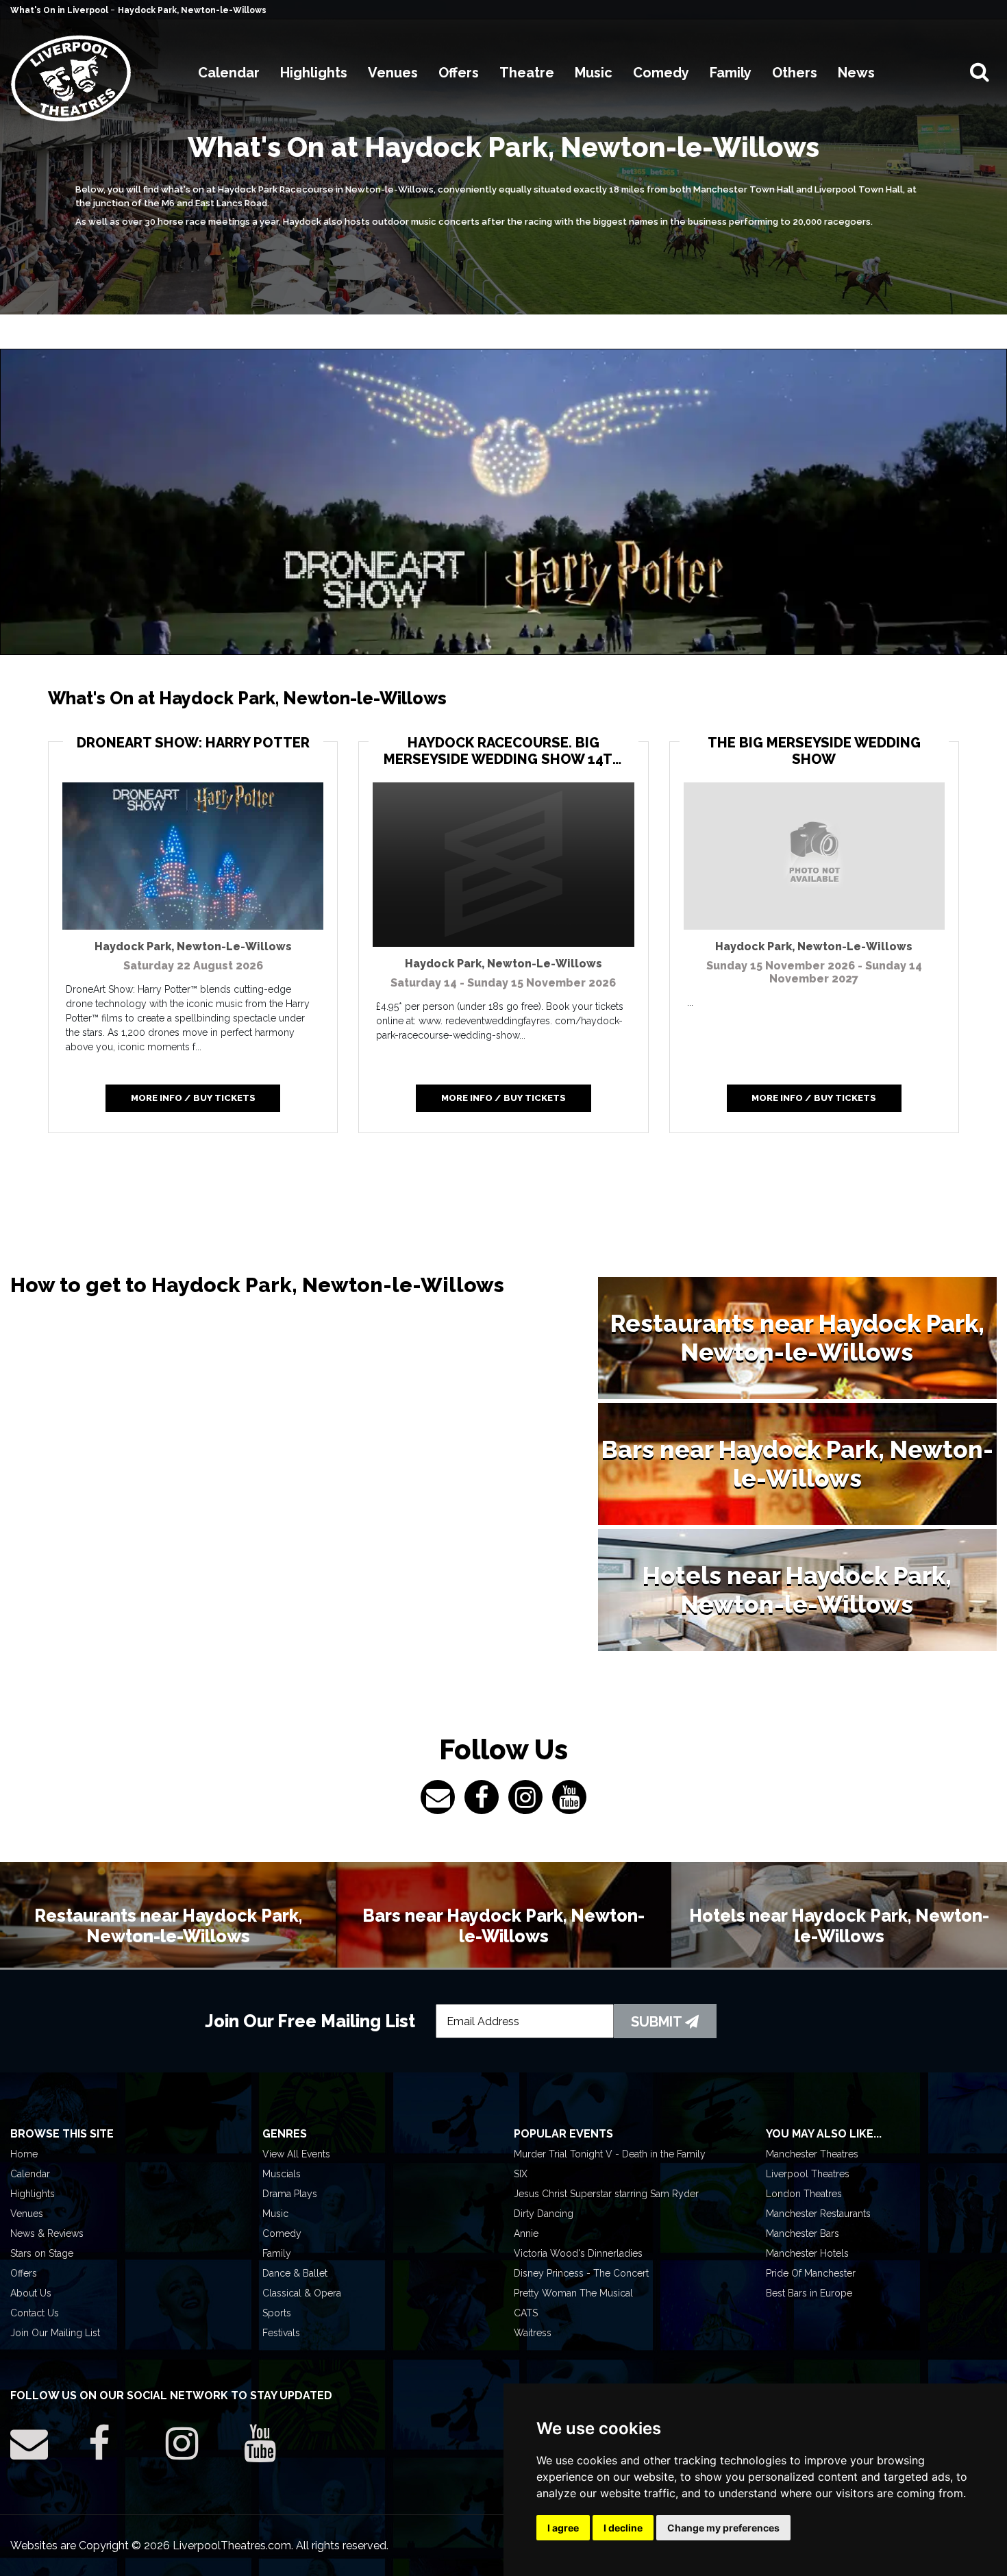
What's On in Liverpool (60, 10)
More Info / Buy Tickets (193, 1098)
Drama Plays (290, 2194)
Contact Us (35, 2313)
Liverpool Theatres (808, 2174)
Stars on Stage (42, 2253)
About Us (31, 2293)
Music (275, 2214)
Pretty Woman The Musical (573, 2293)
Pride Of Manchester (811, 2273)
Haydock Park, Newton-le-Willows (192, 10)
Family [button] (731, 73)
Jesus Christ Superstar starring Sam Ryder (606, 2194)
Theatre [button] (527, 73)
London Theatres (804, 2194)
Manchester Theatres (812, 2154)
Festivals (281, 2333)
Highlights (33, 2194)
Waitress (533, 2333)
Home (24, 2154)
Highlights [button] (314, 73)
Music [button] (594, 73)
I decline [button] (623, 2528)
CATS (526, 2313)
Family (277, 2253)
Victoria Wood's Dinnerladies (578, 2253)
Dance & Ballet (295, 2273)
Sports (277, 2313)
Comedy (282, 2233)
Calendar (30, 2174)
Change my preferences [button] (723, 2528)
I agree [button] (563, 2528)
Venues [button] (393, 73)
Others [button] (795, 73)
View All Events (296, 2154)
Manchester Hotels (807, 2253)
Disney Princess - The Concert (581, 2273)
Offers (24, 2273)
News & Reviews (47, 2233)
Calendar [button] (229, 73)
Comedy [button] (661, 73)
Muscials (282, 2174)
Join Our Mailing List (55, 2333)
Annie (526, 2233)
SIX (521, 2174)
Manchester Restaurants (818, 2214)
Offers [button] (459, 73)
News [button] (856, 73)
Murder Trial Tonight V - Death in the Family (610, 2154)
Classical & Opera (302, 2293)
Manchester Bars (803, 2233)
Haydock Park (193, 946)
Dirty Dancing (544, 2214)
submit (658, 2022)
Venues (27, 2214)
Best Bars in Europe (809, 2293)
